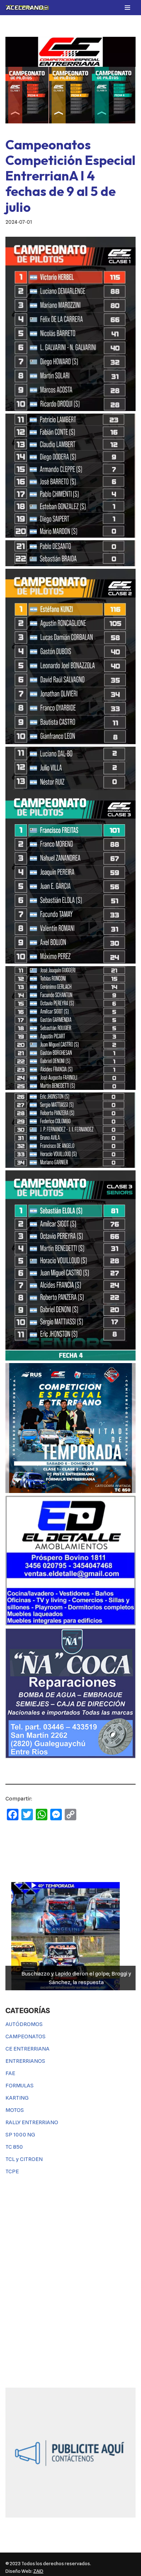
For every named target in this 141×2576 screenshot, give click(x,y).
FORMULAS (20, 2086)
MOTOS (15, 2110)
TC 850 (14, 2147)
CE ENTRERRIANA (27, 2049)
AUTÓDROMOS (24, 2024)
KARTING (17, 2098)
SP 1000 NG (20, 2135)
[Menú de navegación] (127, 8)
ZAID (38, 2571)
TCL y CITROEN (24, 2159)
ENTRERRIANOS (25, 2061)
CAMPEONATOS (25, 2036)
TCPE (12, 2171)
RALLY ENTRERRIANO (32, 2122)
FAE (10, 2073)
